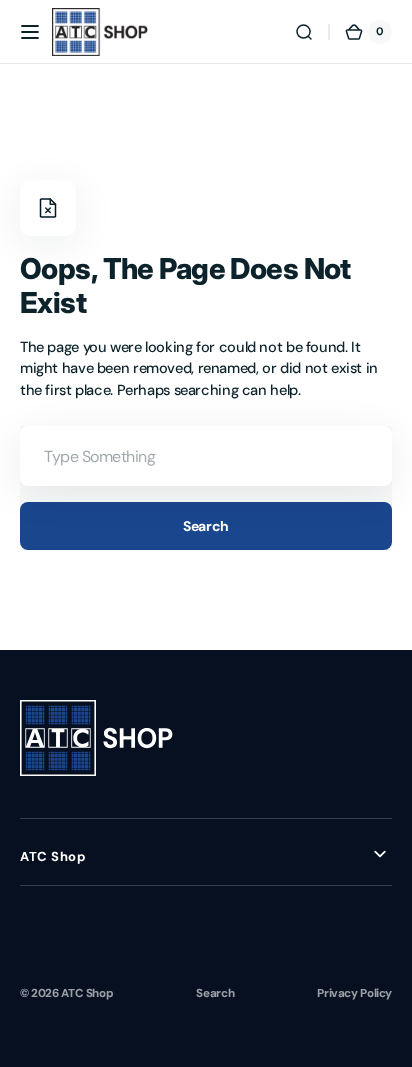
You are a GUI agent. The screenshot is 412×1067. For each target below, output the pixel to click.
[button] (30, 32)
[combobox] (206, 456)
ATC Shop (87, 993)
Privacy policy (354, 993)
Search (205, 526)
